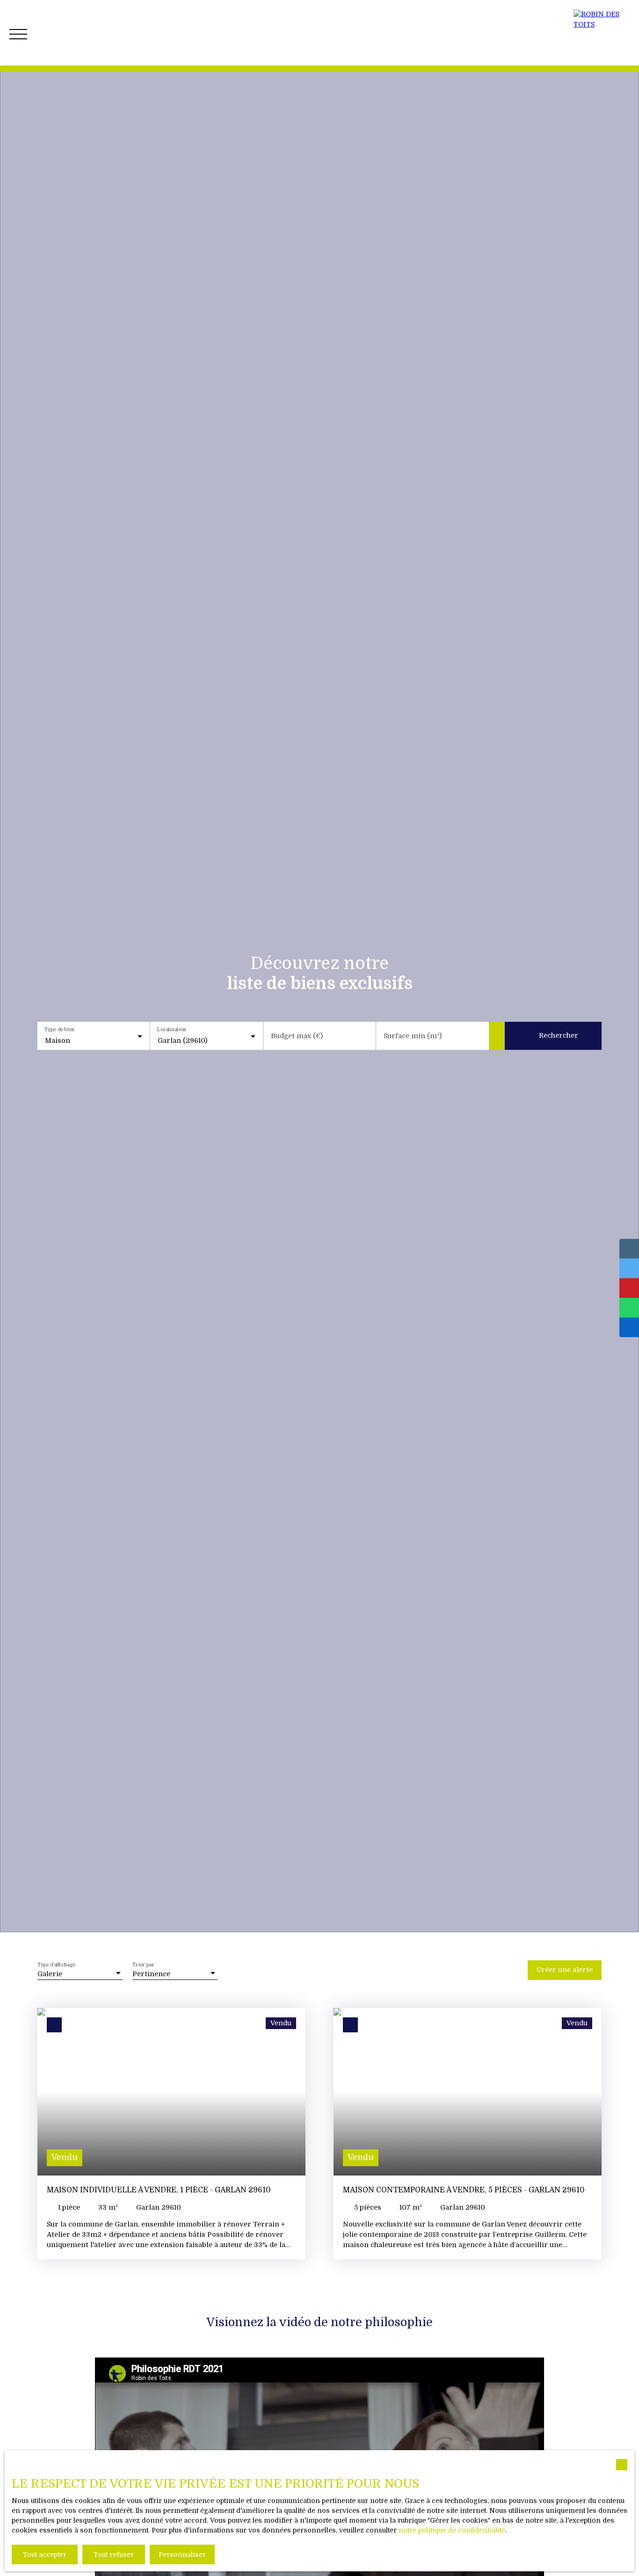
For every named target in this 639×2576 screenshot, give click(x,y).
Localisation (172, 1030)
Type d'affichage (56, 1964)
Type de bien (59, 1030)
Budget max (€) (297, 1036)
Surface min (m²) (413, 1036)
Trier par (144, 1964)
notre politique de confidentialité (452, 2530)
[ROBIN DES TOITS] (602, 33)
